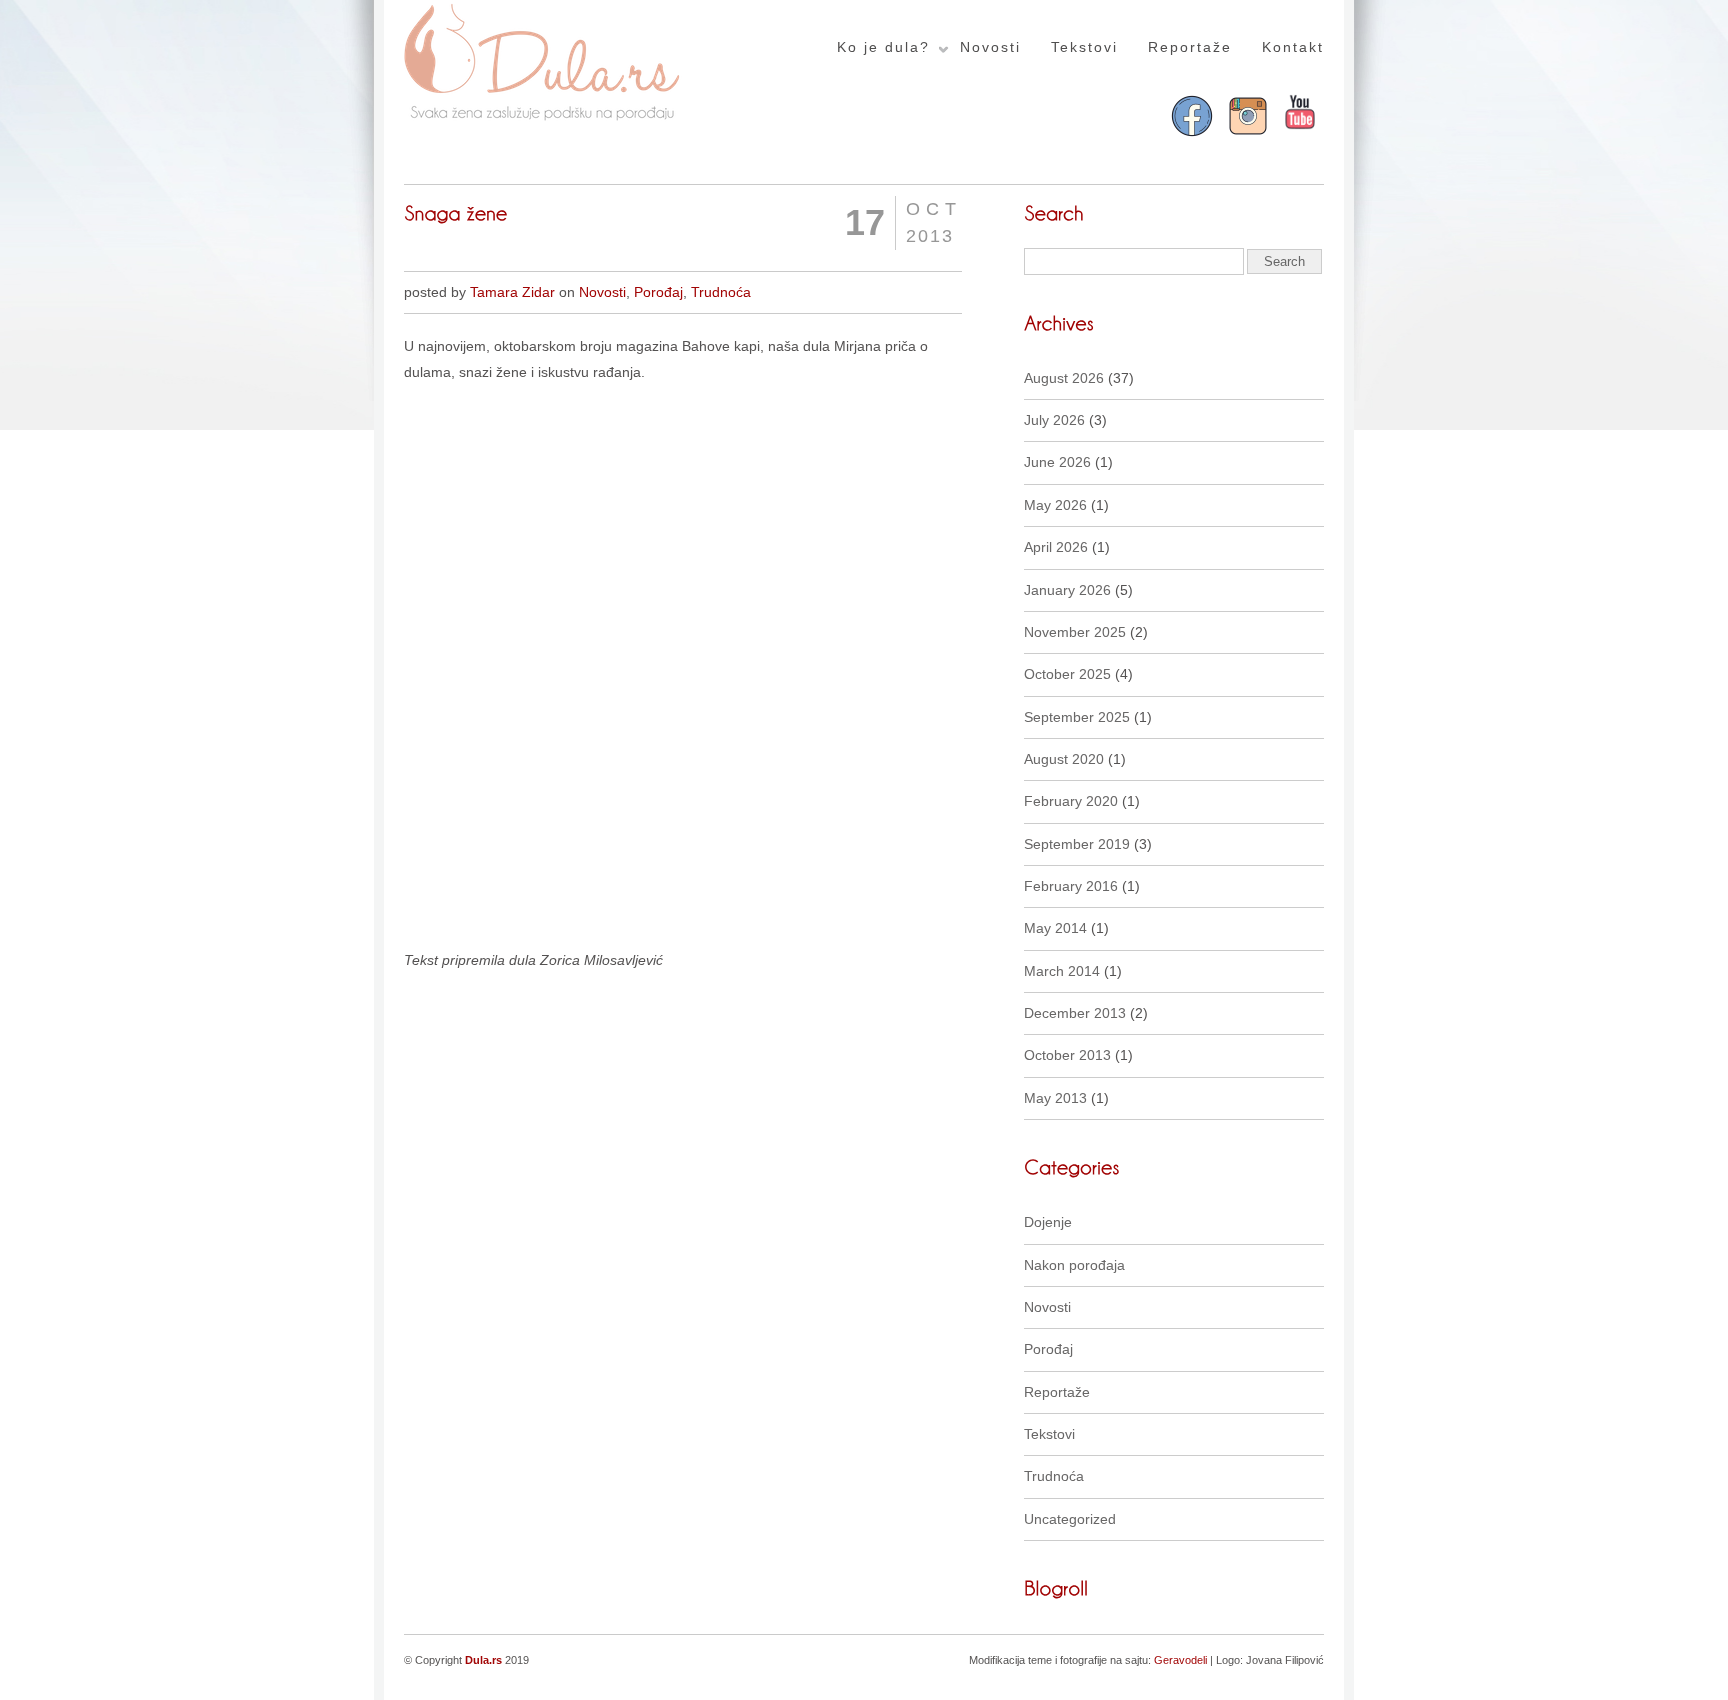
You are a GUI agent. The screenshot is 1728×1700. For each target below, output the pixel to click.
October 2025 (1067, 674)
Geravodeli (1180, 1660)
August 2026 (1064, 378)
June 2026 (1057, 462)
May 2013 (1055, 1098)
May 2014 (1055, 928)
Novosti (990, 47)
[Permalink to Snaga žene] (455, 212)
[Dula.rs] (543, 118)
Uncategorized (1070, 1519)
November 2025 (1075, 632)
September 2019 (1077, 844)
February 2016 (1071, 886)
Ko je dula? (883, 47)
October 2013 (1067, 1055)
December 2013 (1075, 1013)
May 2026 (1055, 505)
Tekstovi (1084, 47)
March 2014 (1062, 971)
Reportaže (1190, 47)
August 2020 (1064, 759)
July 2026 (1054, 420)
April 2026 (1056, 547)
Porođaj (658, 292)
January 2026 (1067, 590)
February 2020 (1071, 801)
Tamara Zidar (512, 292)
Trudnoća (721, 292)
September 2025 (1077, 717)
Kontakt (1293, 47)
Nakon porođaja (1074, 1265)
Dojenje (1048, 1222)
